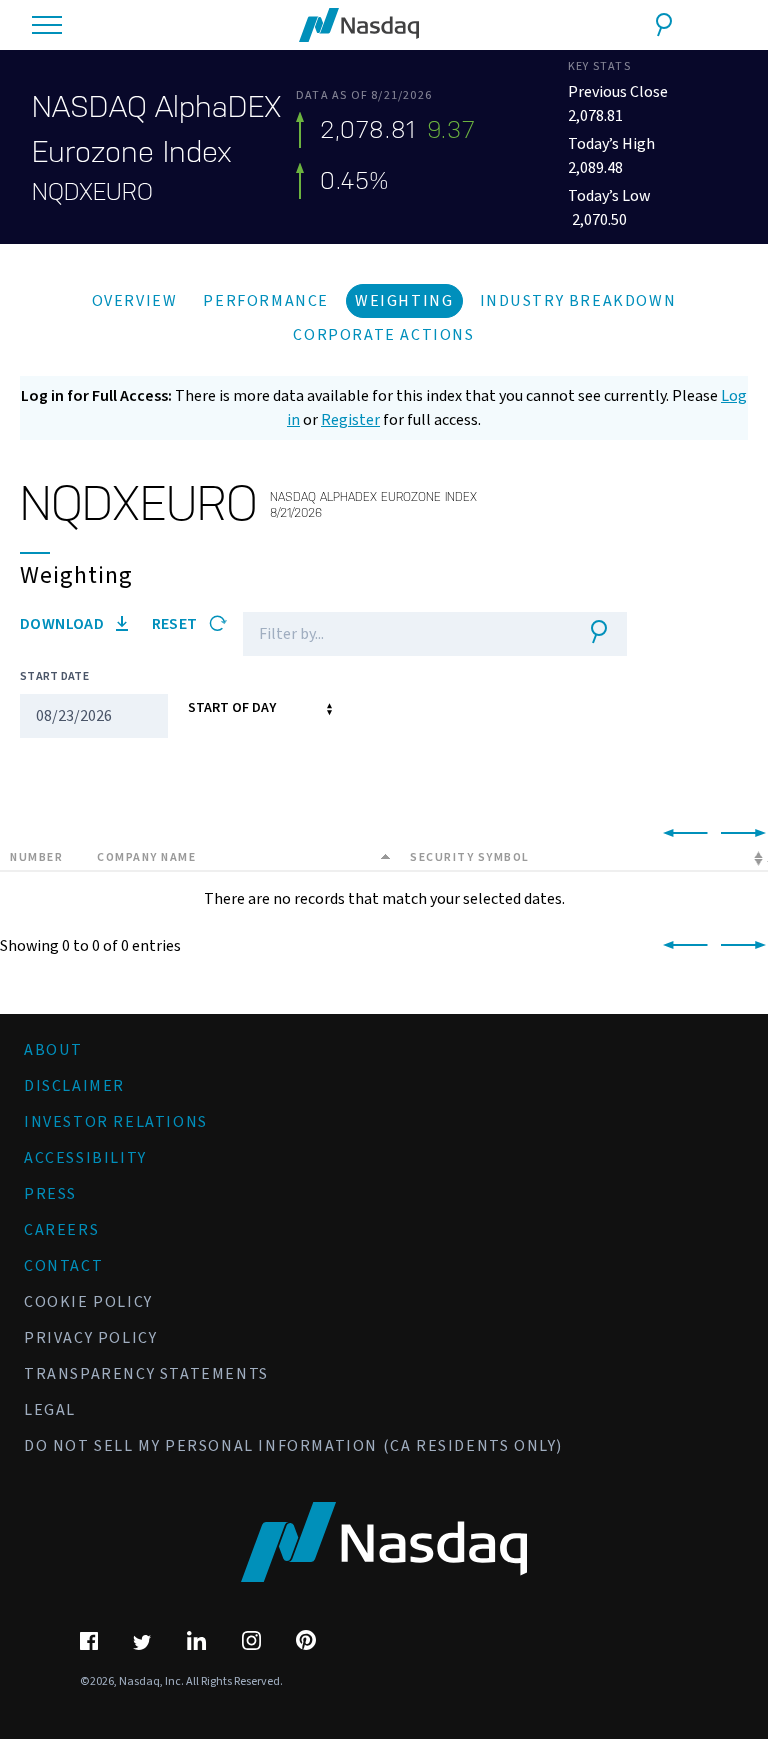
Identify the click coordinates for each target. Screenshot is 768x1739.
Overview (135, 301)
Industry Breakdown (578, 301)
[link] (681, 834)
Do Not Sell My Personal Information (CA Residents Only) (293, 1446)
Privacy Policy (90, 1338)
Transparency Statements (146, 1374)
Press (50, 1194)
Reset (176, 624)
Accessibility (85, 1158)
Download (64, 624)
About (53, 1050)
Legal (50, 1410)
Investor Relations (116, 1122)
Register (350, 420)
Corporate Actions (383, 335)
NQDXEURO (92, 192)
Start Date (54, 676)
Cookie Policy (88, 1302)
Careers (61, 1230)
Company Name (146, 857)
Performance (266, 301)
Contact (63, 1266)
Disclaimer (74, 1086)
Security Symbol (470, 857)
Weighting (404, 301)
